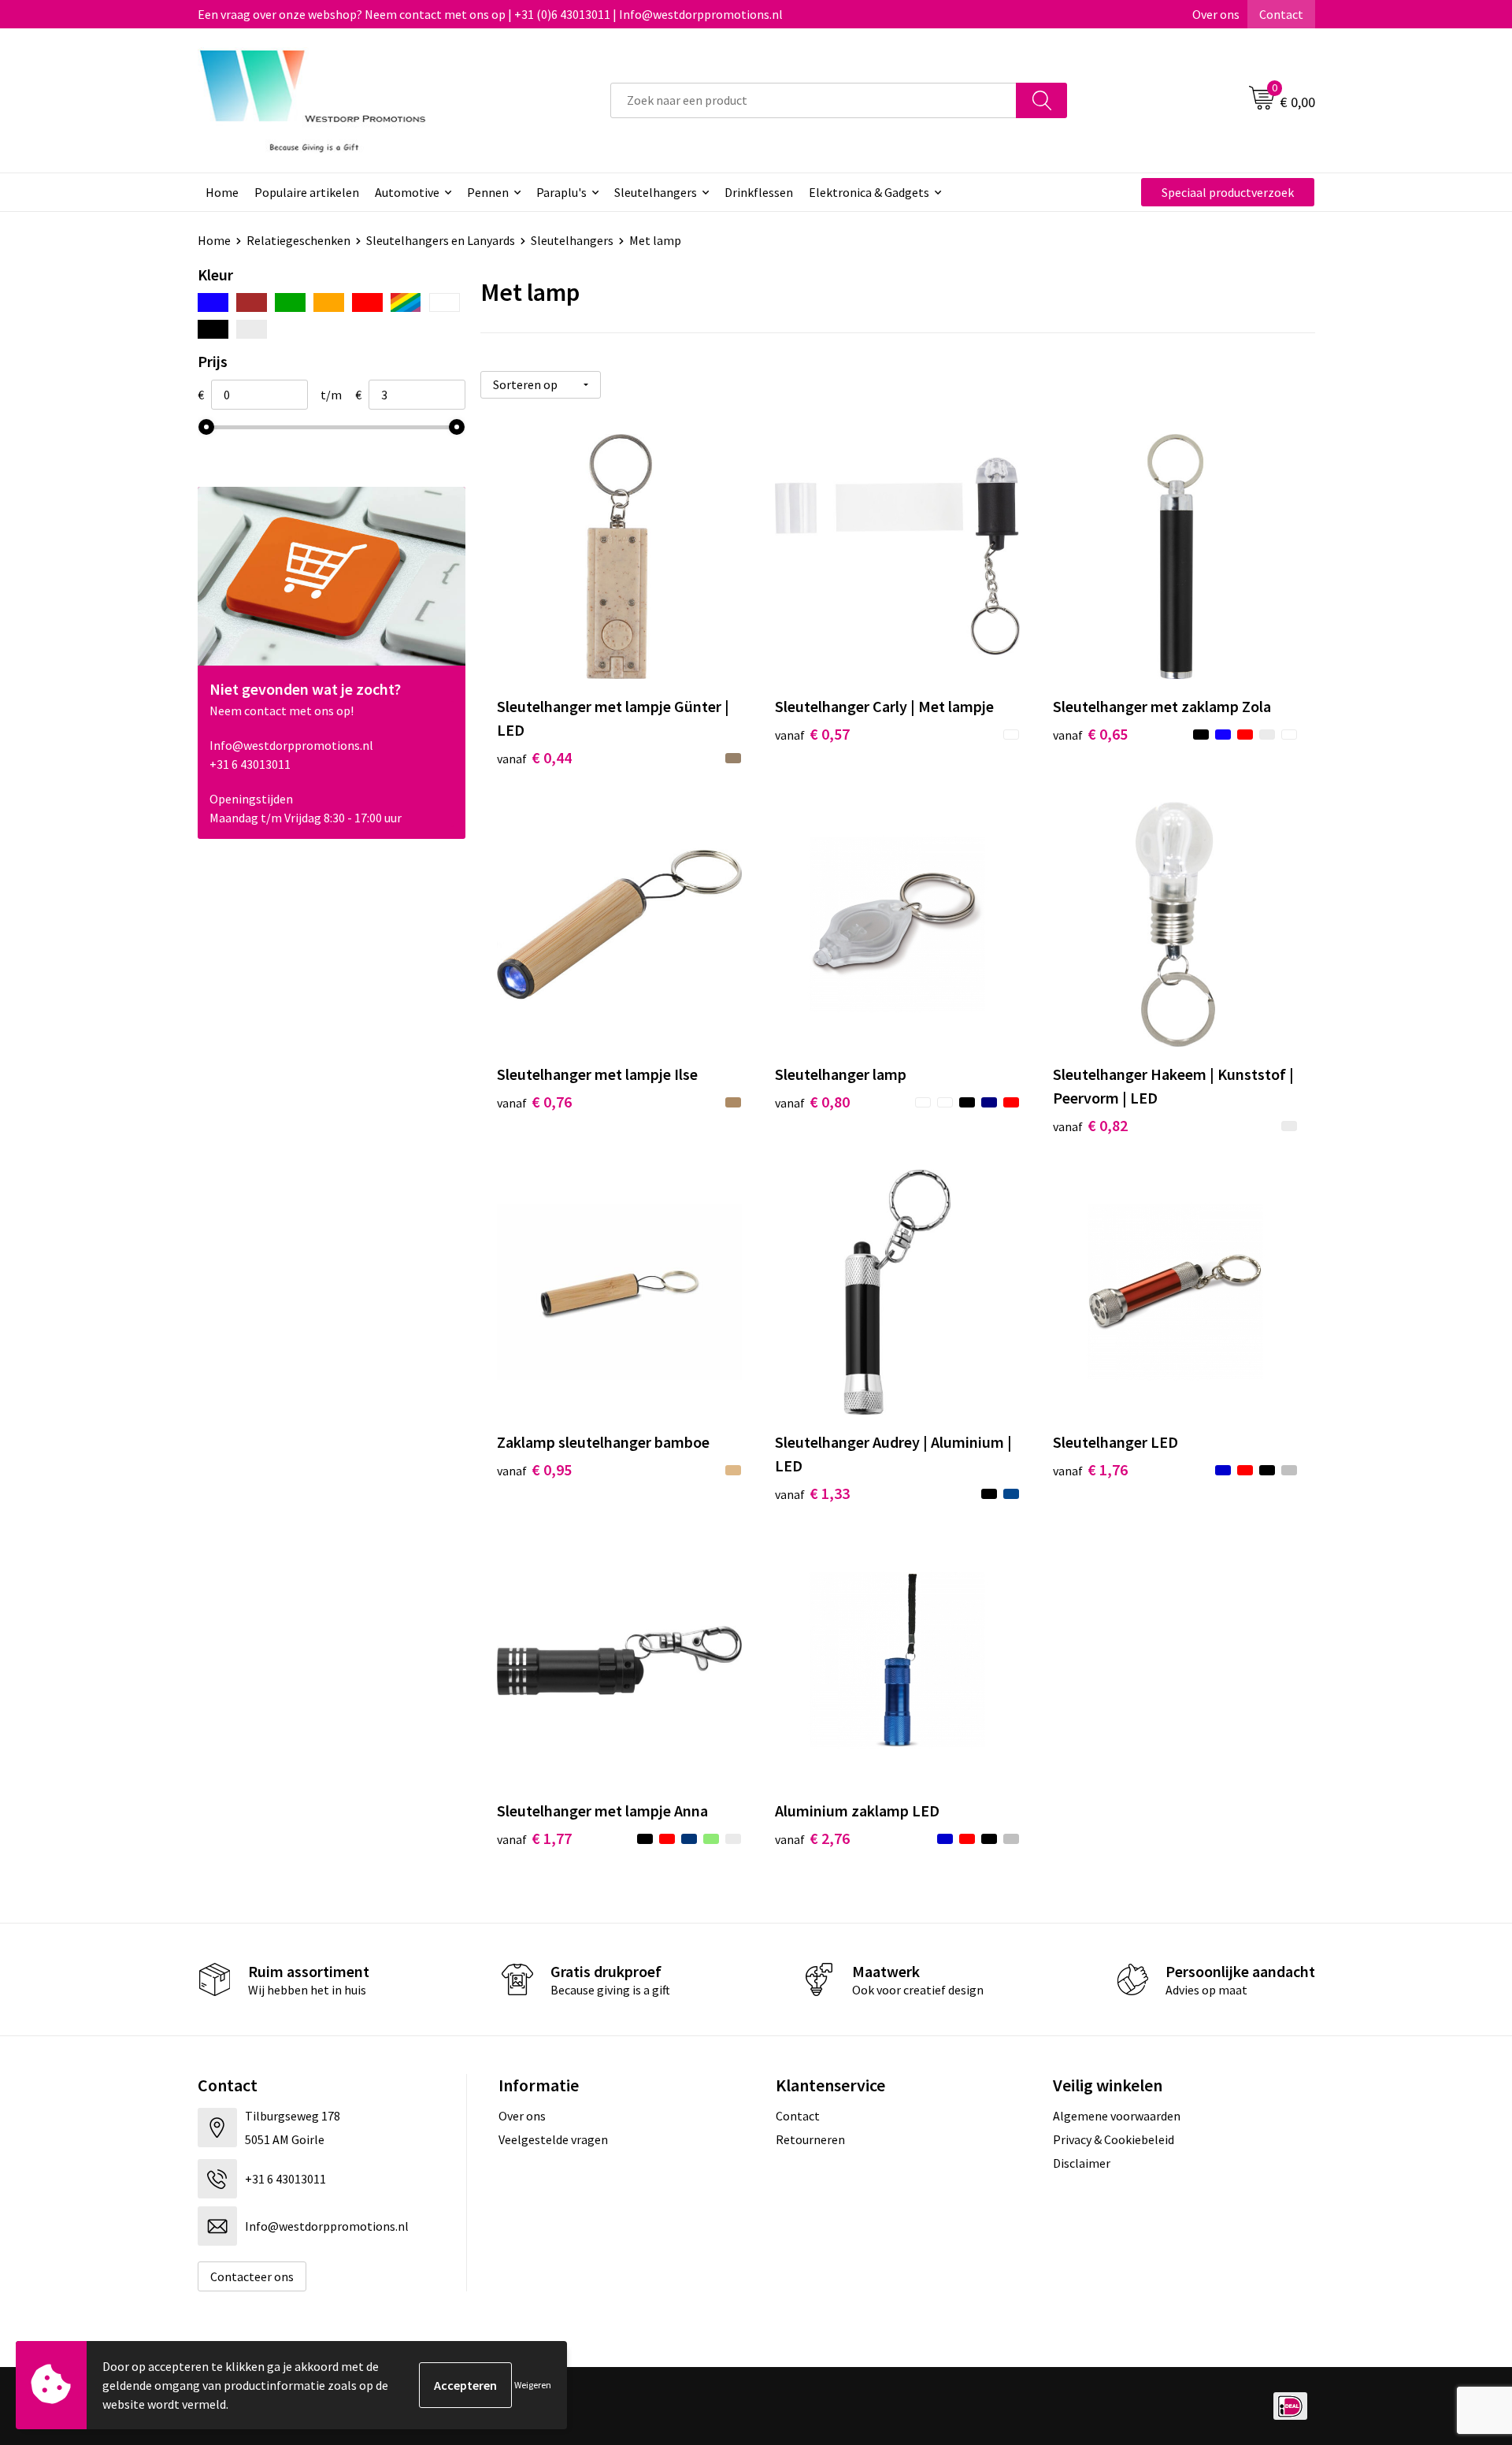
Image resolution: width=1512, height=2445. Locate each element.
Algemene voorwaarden (1117, 2116)
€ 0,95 (534, 1469)
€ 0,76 (534, 1102)
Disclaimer (1082, 2163)
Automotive (407, 192)
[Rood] (367, 302)
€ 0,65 (1090, 734)
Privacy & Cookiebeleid (1114, 2139)
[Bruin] (252, 302)
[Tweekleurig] (406, 302)
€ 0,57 (812, 734)
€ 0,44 (534, 757)
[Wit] (445, 302)
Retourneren (810, 2139)
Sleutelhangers (656, 192)
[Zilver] (252, 329)
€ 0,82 (1090, 1125)
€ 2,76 (812, 1838)
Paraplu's (561, 192)
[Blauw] (213, 302)
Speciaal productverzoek (1228, 192)
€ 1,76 (1090, 1469)
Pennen (488, 192)
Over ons (1216, 14)
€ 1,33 (812, 1493)
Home (222, 192)
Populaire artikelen (307, 192)
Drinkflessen (759, 192)
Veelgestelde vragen (553, 2139)
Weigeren (533, 2385)
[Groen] (290, 302)
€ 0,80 (812, 1102)
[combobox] (813, 100)
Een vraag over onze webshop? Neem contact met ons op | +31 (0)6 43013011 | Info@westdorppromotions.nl (490, 14)
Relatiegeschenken (298, 240)
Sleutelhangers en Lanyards (441, 240)
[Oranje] (329, 302)
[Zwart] (213, 329)
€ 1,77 (534, 1838)
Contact (1281, 14)
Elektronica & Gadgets (869, 192)
